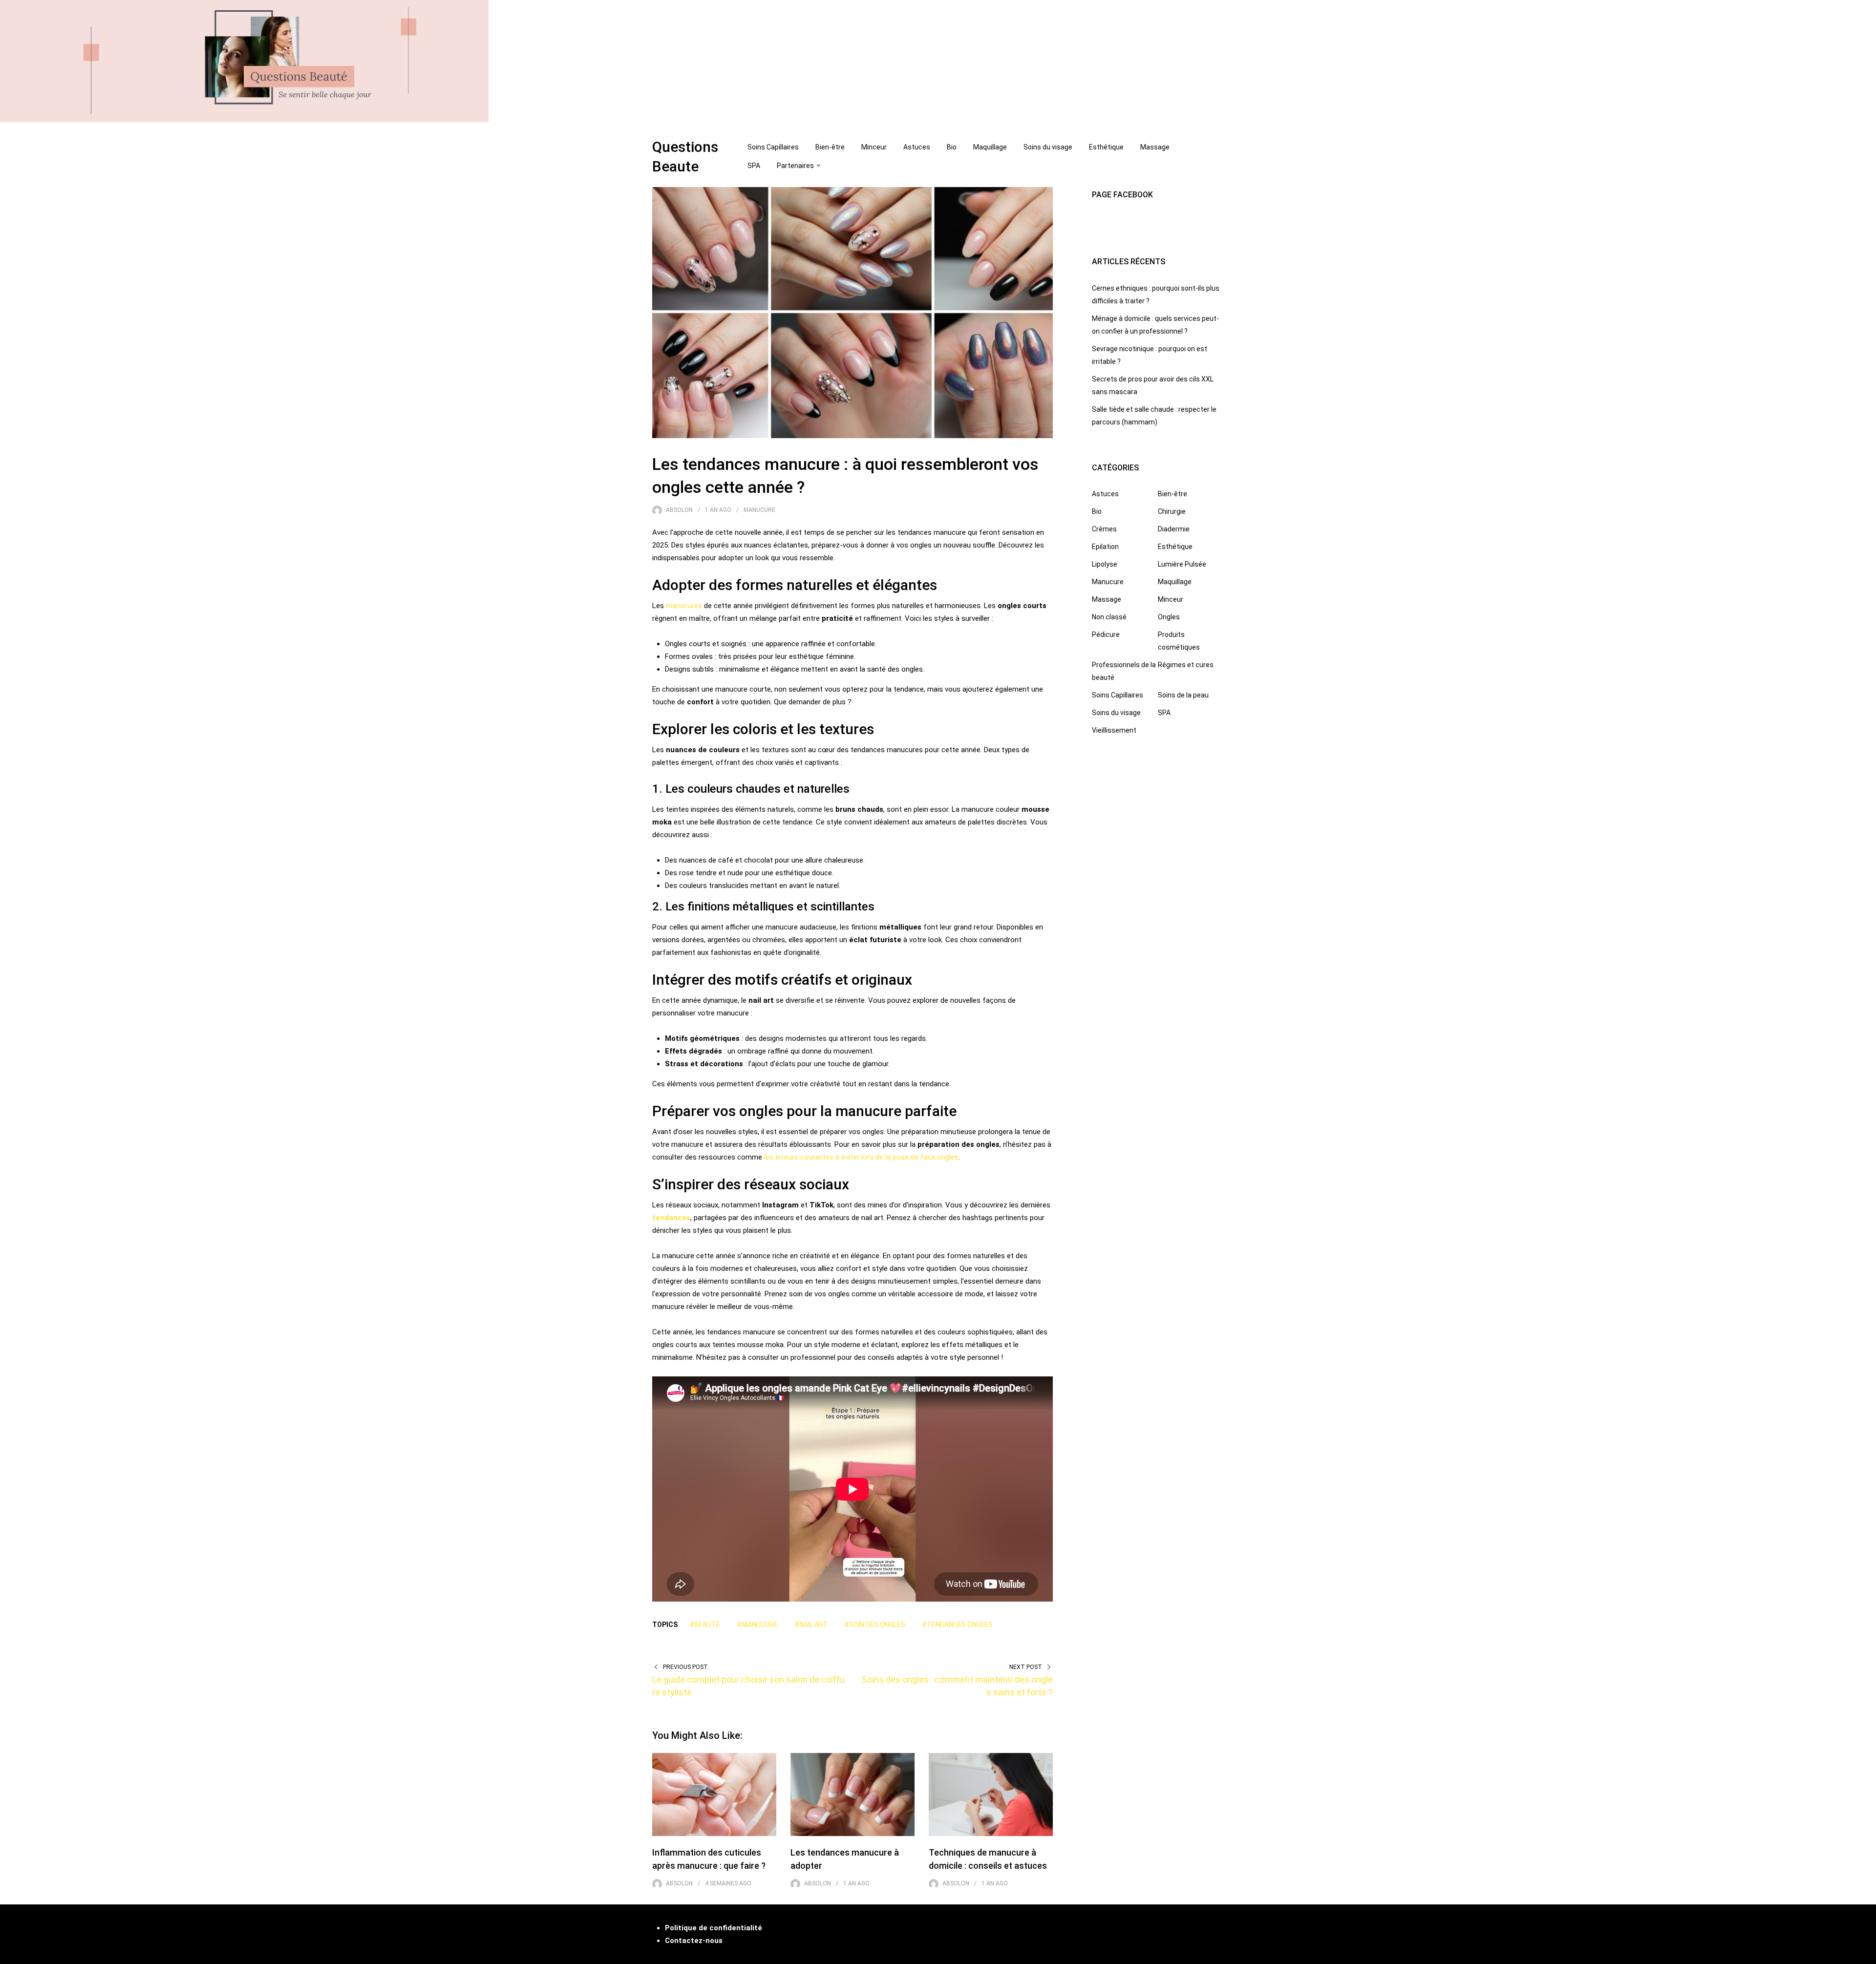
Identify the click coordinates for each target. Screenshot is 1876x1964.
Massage (1155, 147)
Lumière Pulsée (1182, 564)
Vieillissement (1114, 730)
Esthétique (1106, 147)
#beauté (705, 1625)
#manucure (757, 1625)
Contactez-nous (694, 1941)
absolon (679, 510)
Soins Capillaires (773, 147)
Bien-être (830, 147)
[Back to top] (1866, 1954)
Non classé (1109, 617)
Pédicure (1106, 634)
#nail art (811, 1625)
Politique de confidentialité (714, 1928)
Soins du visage (1048, 147)
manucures (684, 606)
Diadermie (1174, 529)
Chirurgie (1172, 511)
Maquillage (990, 147)
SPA (754, 166)
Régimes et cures (1186, 665)
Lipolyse (1105, 564)
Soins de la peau (1183, 695)
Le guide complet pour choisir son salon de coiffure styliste (748, 1686)
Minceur (874, 147)
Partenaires (795, 166)
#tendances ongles (957, 1625)
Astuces (917, 147)
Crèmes (1104, 529)
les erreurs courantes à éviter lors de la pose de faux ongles (861, 1157)
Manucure (759, 510)
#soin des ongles (875, 1625)
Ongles (1169, 617)
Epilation (1105, 547)
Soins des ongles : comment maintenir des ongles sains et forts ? (957, 1686)
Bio (952, 147)
